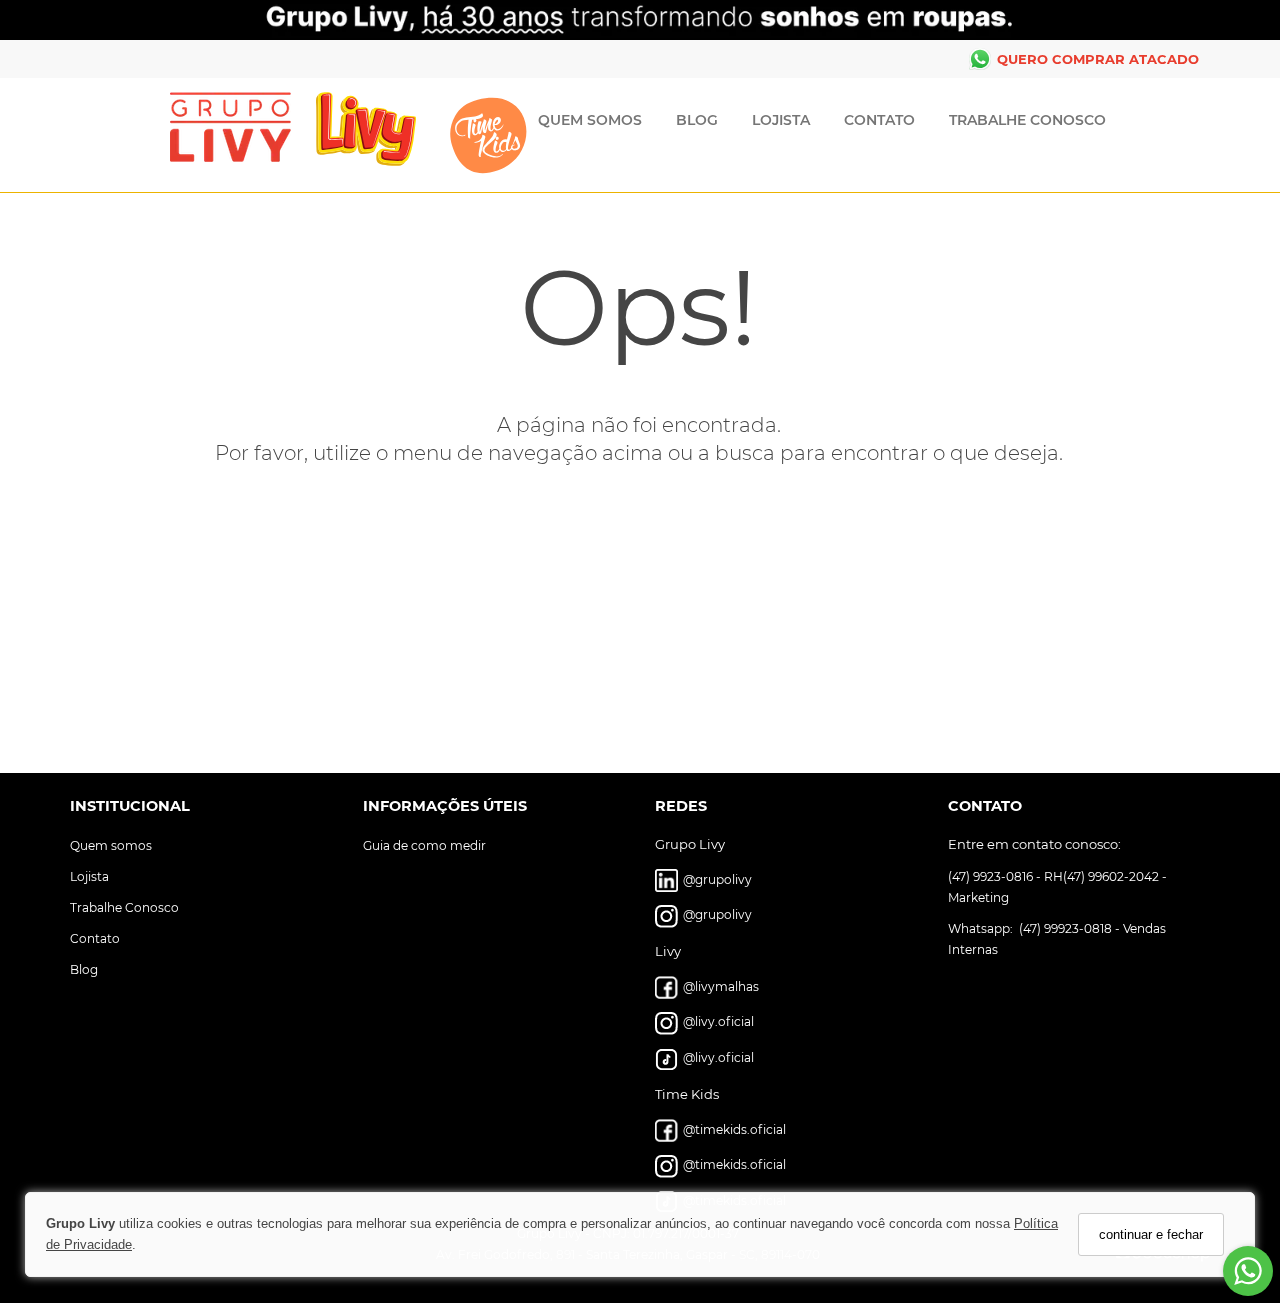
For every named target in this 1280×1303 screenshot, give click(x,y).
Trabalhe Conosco (1027, 120)
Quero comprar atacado (1098, 59)
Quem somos (111, 844)
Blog (697, 120)
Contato (879, 120)
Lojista (781, 120)
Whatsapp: (982, 927)
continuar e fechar (1151, 1234)
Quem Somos (590, 120)
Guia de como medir (424, 844)
